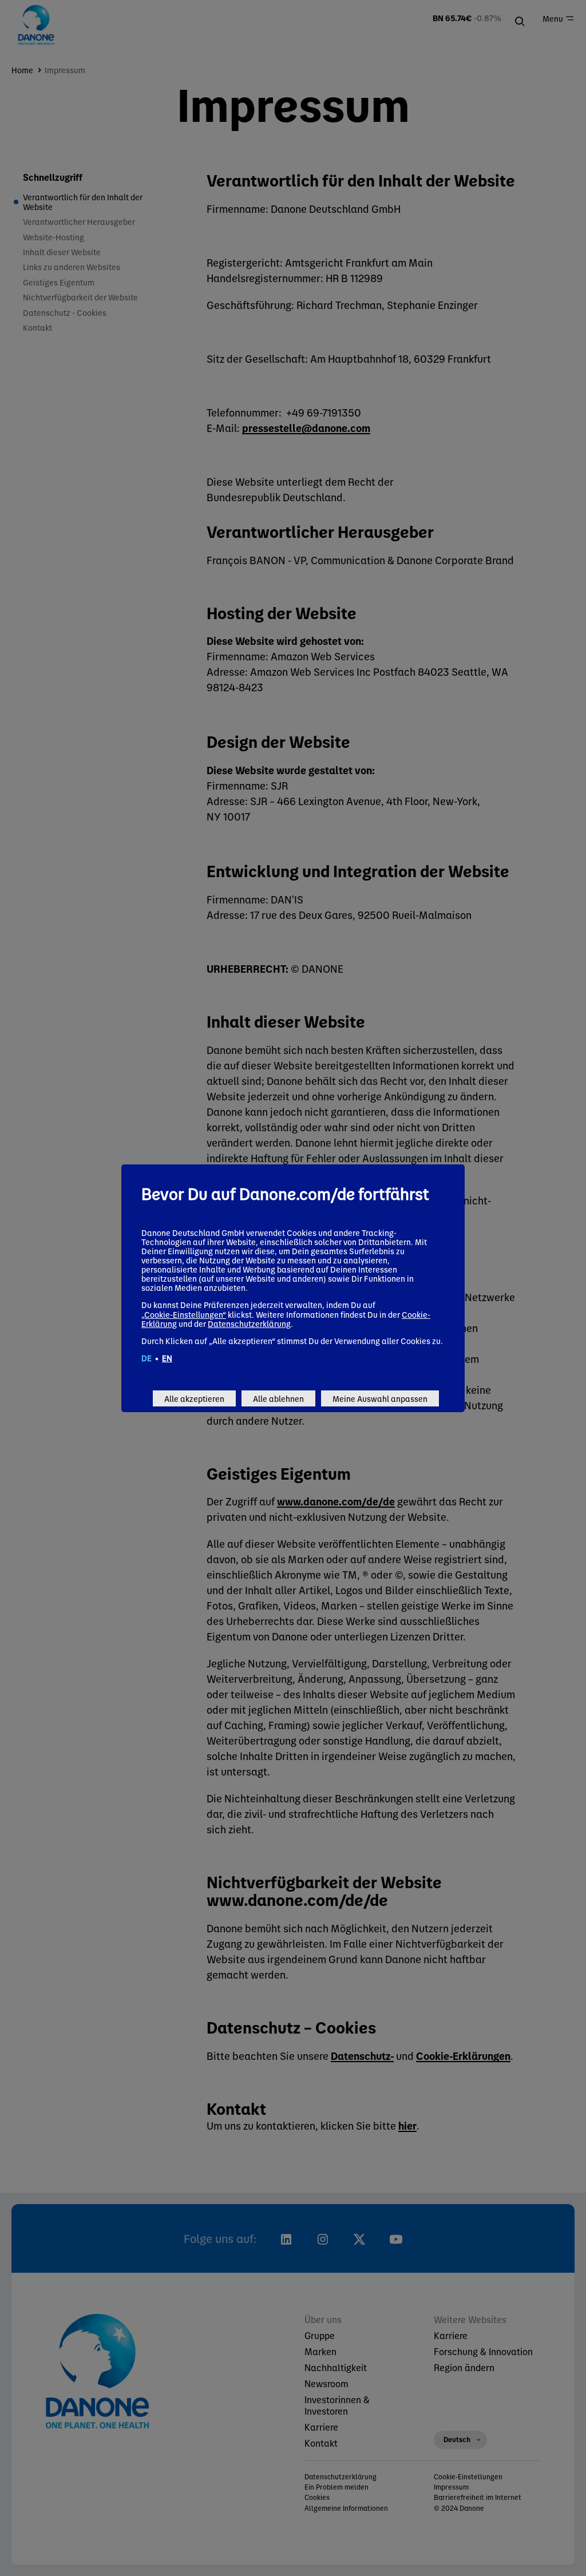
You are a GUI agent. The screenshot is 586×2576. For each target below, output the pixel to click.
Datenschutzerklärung (249, 1323)
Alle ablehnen (278, 1398)
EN (167, 1358)
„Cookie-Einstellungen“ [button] (184, 1314)
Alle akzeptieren (194, 1398)
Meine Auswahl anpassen (380, 1398)
